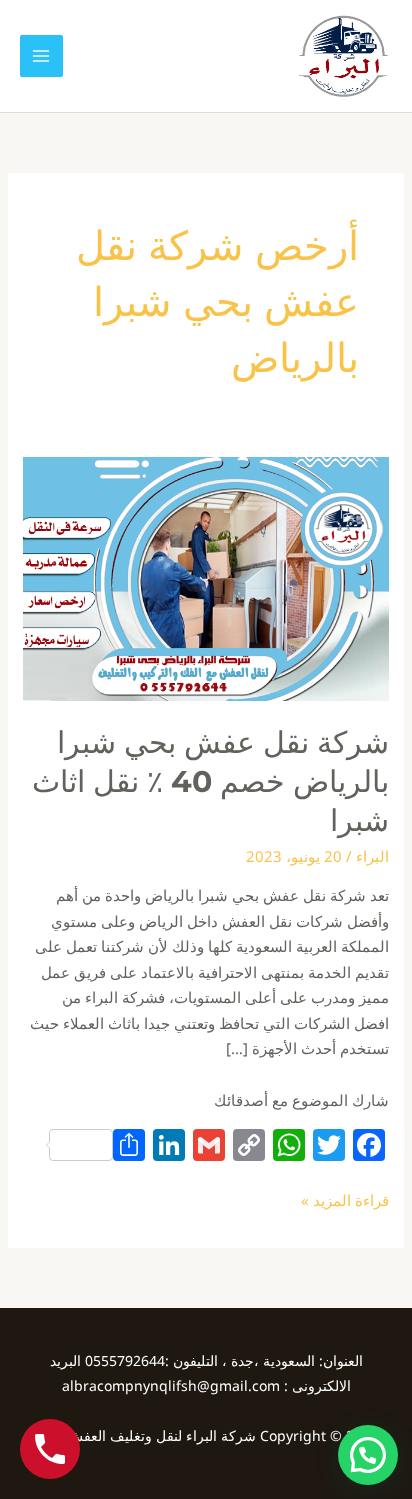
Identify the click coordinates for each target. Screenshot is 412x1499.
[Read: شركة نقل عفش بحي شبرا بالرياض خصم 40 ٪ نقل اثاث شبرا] (206, 577)
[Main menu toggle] (41, 56)
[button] (368, 1455)
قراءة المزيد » (345, 1199)
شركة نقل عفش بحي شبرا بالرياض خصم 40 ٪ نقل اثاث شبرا (210, 781)
